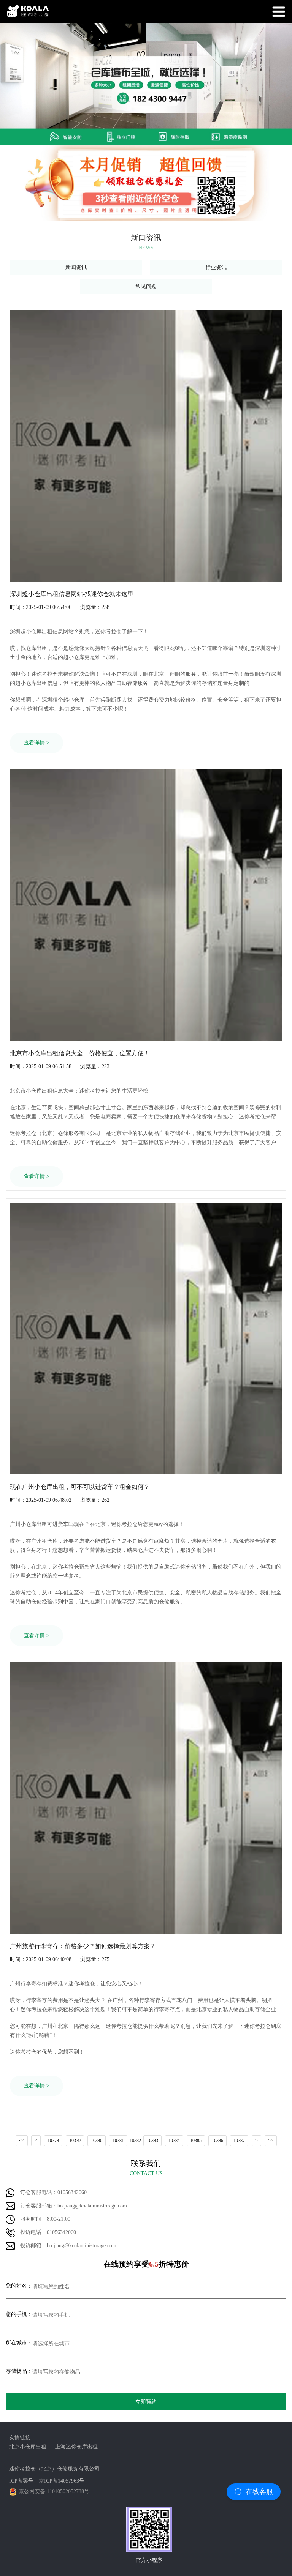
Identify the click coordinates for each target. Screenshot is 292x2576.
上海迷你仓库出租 (76, 2447)
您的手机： (19, 2314)
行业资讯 (216, 267)
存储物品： (19, 2371)
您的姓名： (19, 2286)
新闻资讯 (76, 267)
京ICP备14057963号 (62, 2481)
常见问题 (146, 286)
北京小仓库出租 (28, 2447)
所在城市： (19, 2343)
